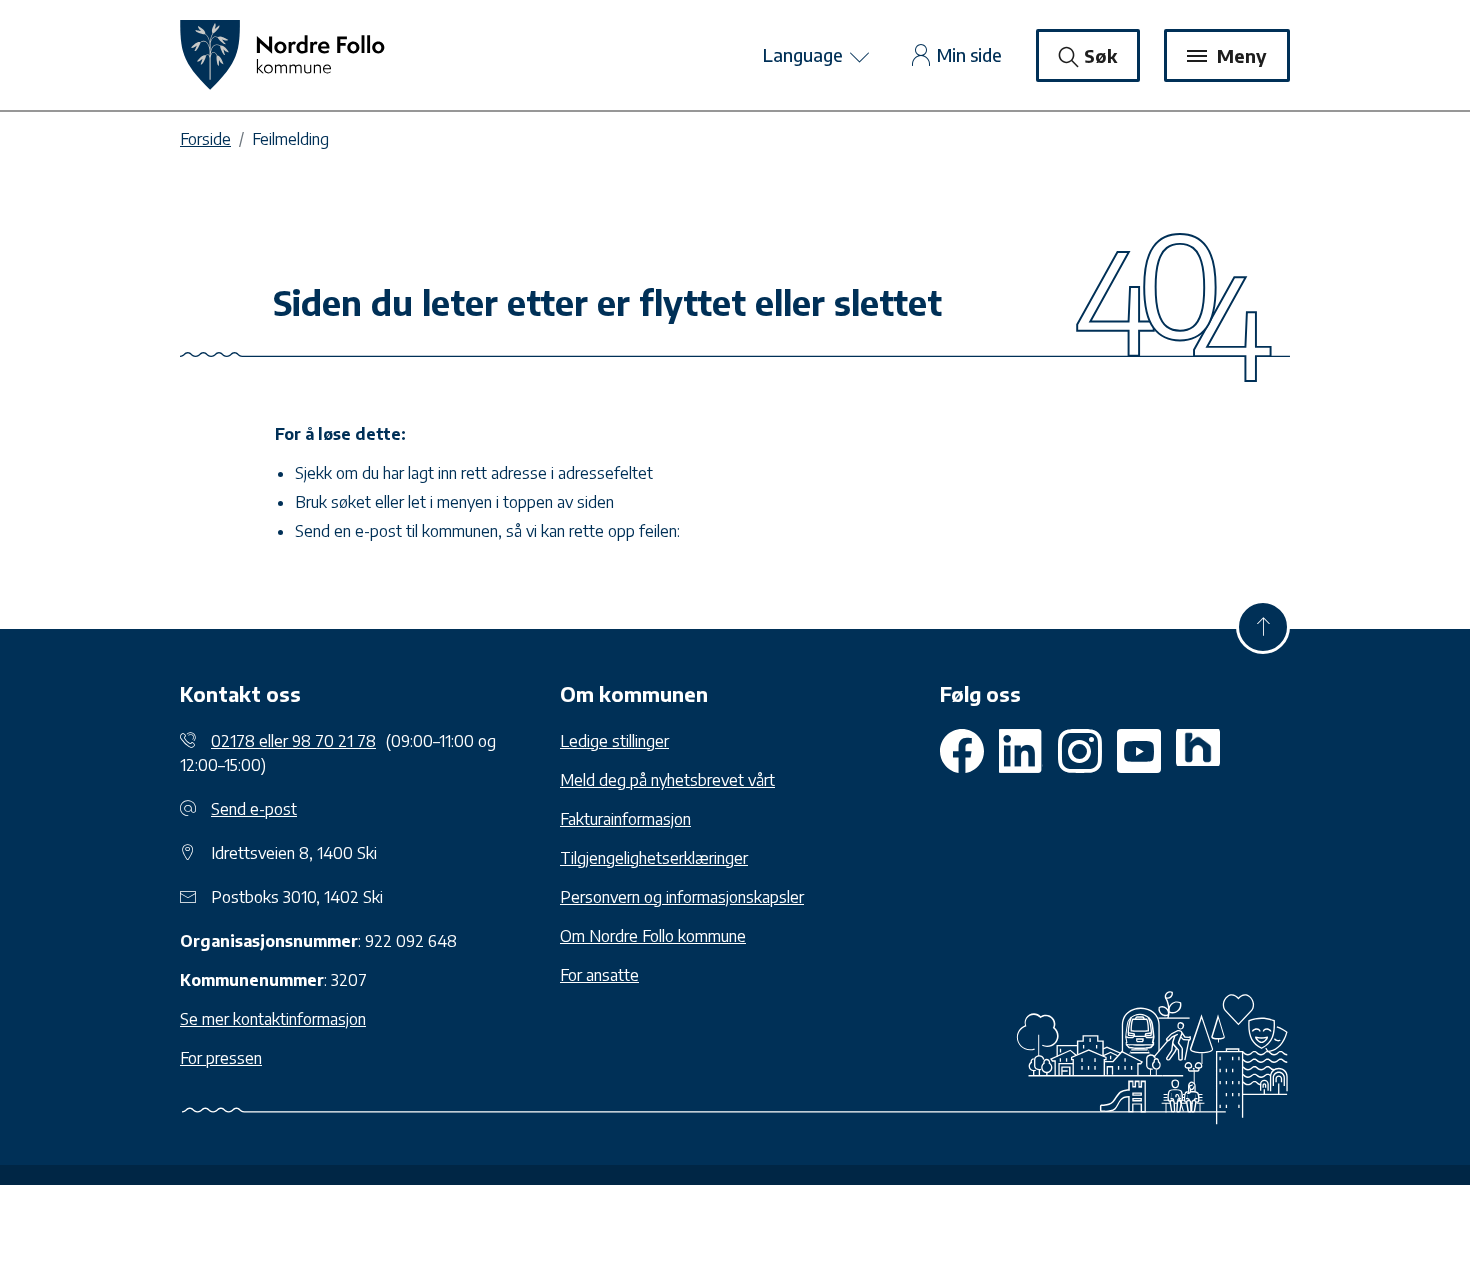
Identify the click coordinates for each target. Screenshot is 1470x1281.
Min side (969, 54)
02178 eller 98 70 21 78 (293, 741)
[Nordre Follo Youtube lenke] (1080, 751)
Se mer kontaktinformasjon (273, 1019)
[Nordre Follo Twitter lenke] (1021, 751)
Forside (205, 139)
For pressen (221, 1058)
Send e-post (254, 809)
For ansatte (599, 975)
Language (805, 54)
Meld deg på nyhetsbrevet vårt (667, 780)
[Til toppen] (1263, 627)
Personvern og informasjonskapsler (682, 897)
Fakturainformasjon (625, 819)
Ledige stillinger (614, 741)
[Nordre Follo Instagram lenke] (1139, 751)
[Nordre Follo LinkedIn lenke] (1198, 751)
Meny (1239, 55)
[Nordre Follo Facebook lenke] (962, 751)
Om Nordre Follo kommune (653, 936)
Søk (1100, 55)
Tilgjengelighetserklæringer (654, 858)
